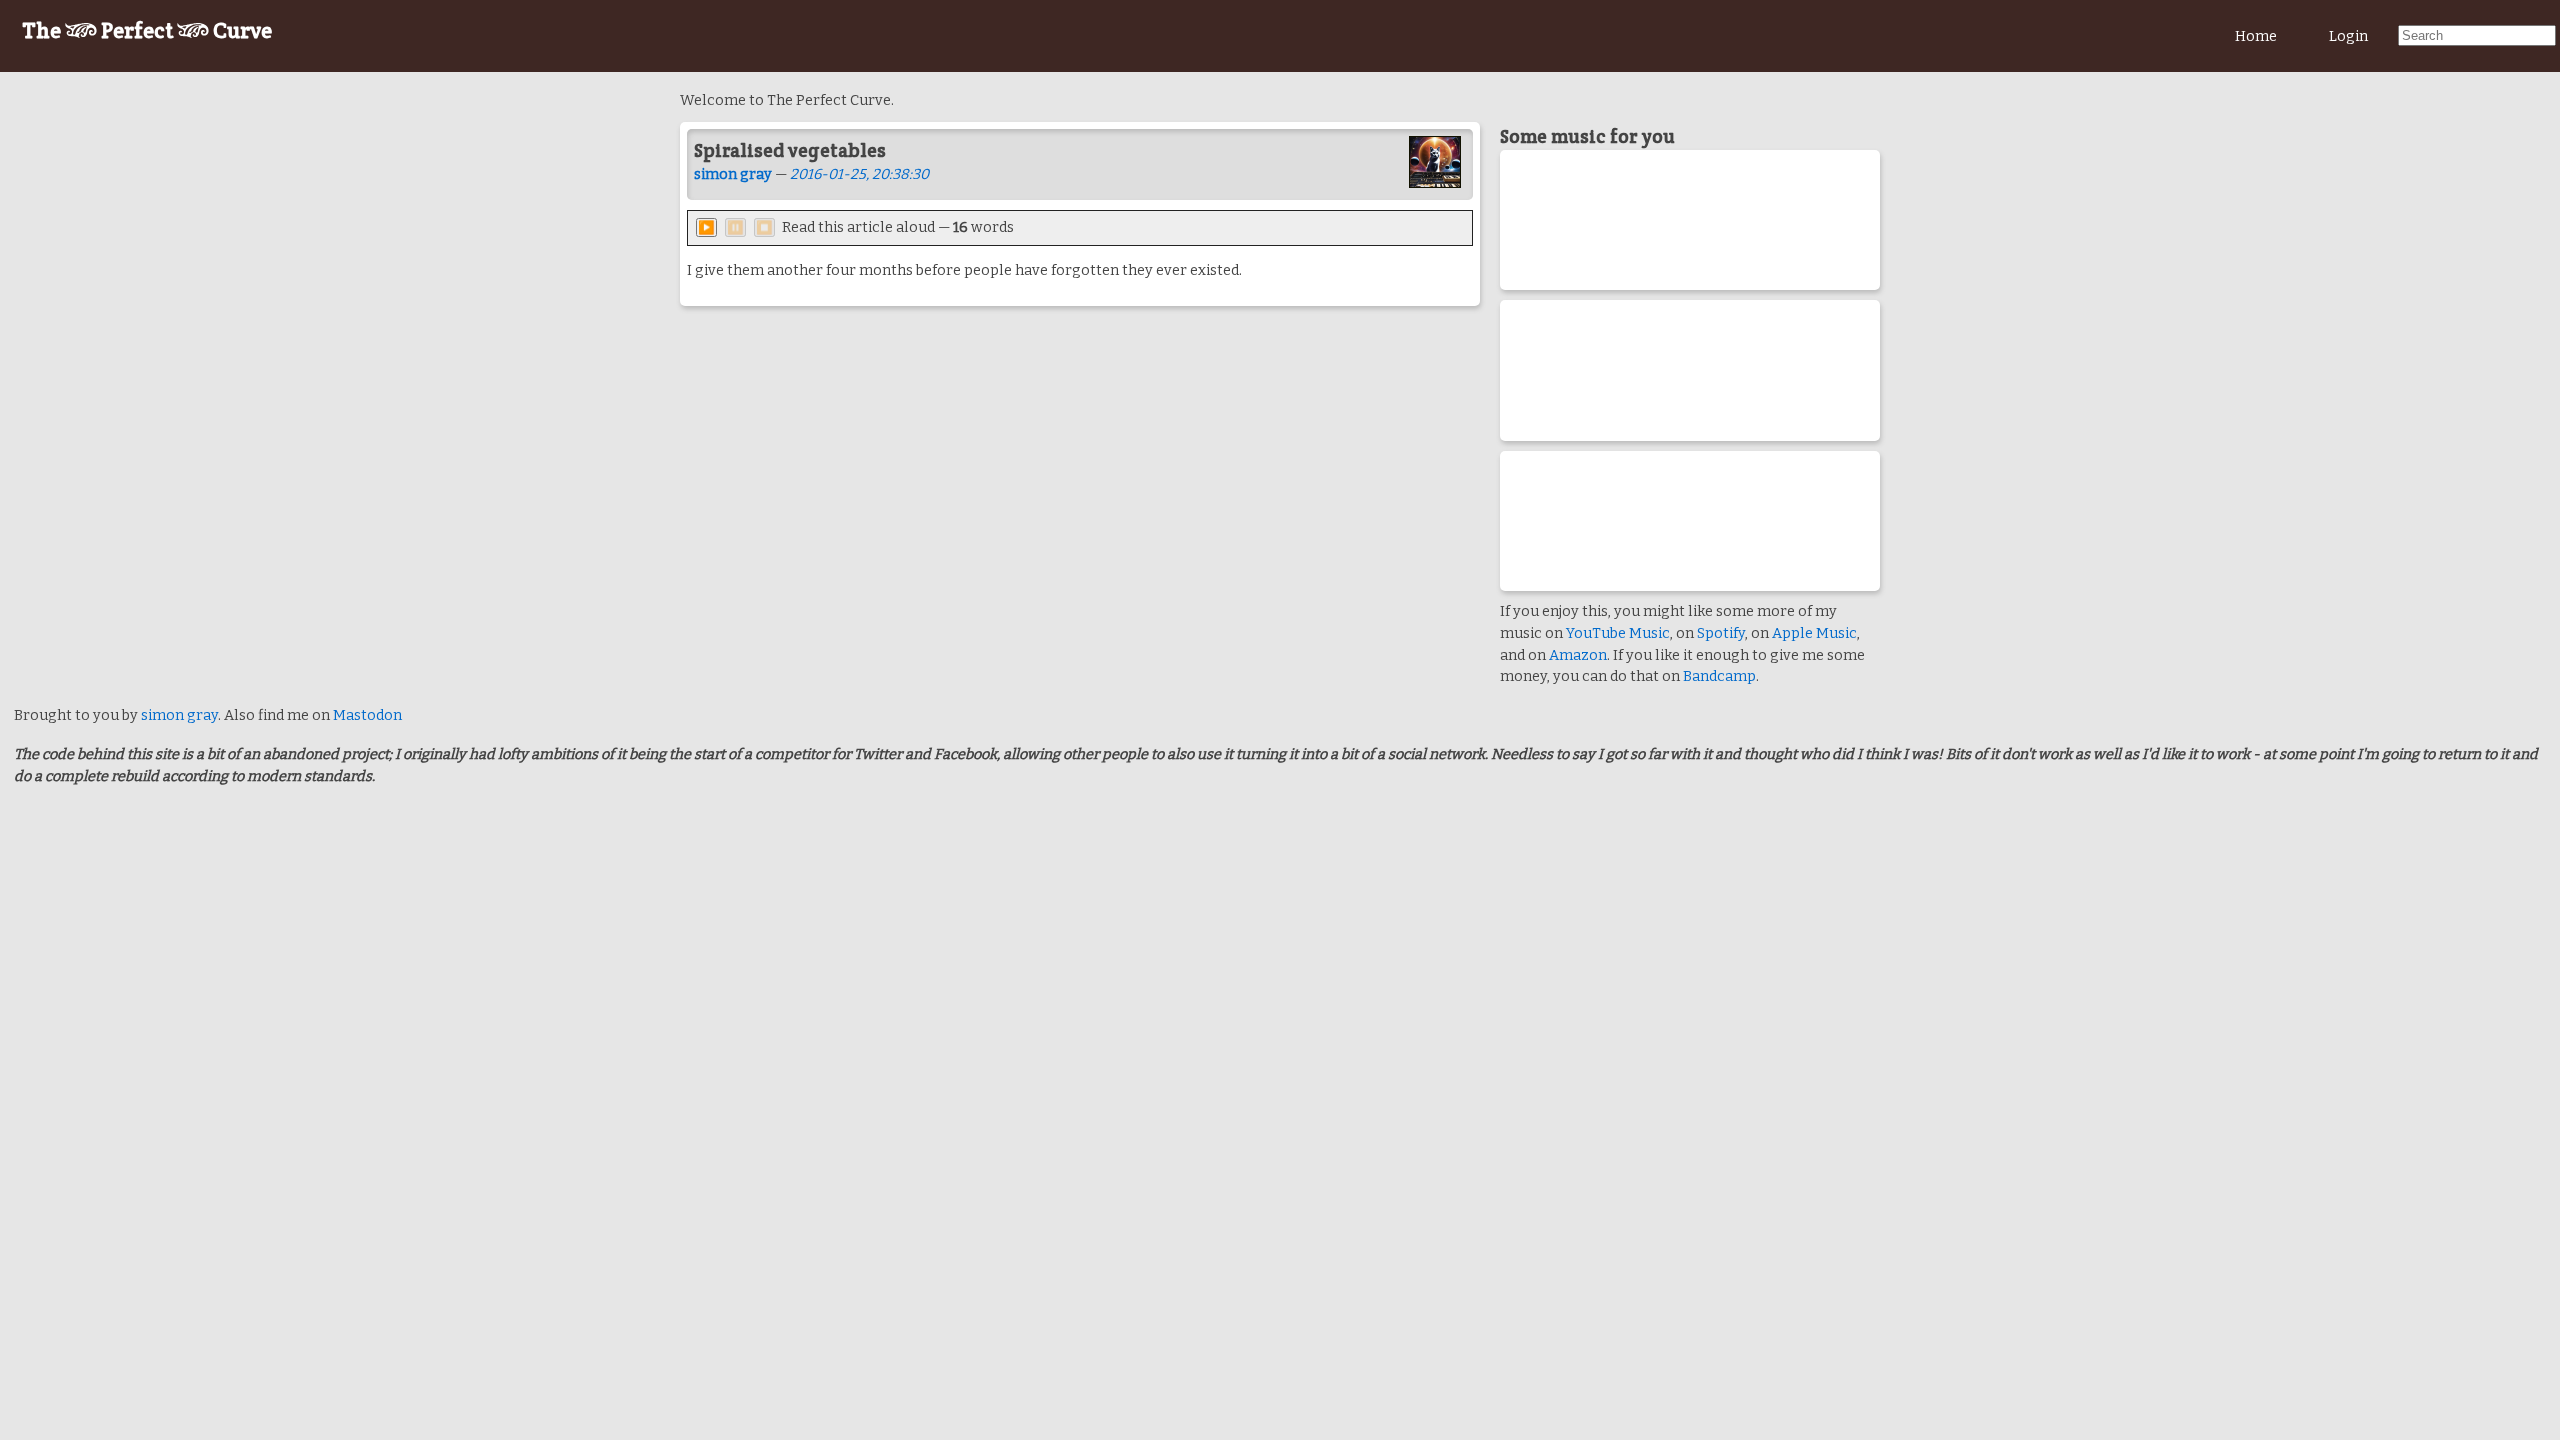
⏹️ (764, 227)
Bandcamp (1719, 676)
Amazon (1578, 655)
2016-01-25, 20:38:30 (859, 174)
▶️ (706, 227)
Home (2256, 36)
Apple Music (1814, 633)
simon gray (733, 174)
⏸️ (735, 227)
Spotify (1721, 633)
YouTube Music (1618, 633)
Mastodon (367, 715)
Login (2348, 36)
